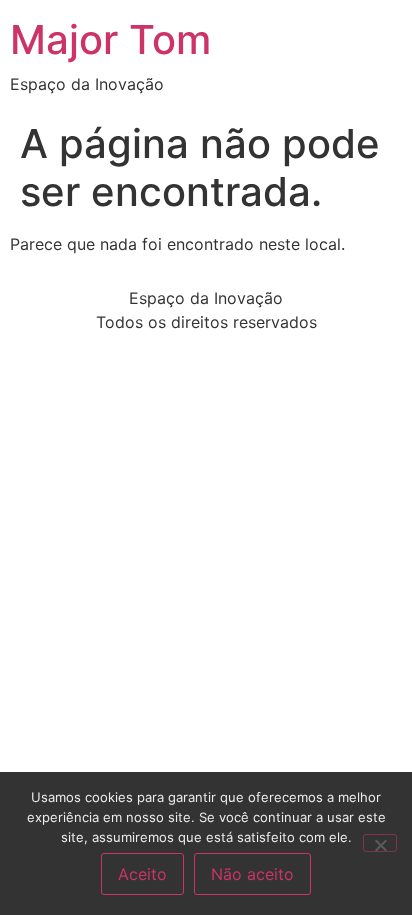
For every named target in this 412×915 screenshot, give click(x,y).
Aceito (142, 874)
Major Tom (110, 39)
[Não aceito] (380, 843)
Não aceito (252, 874)
